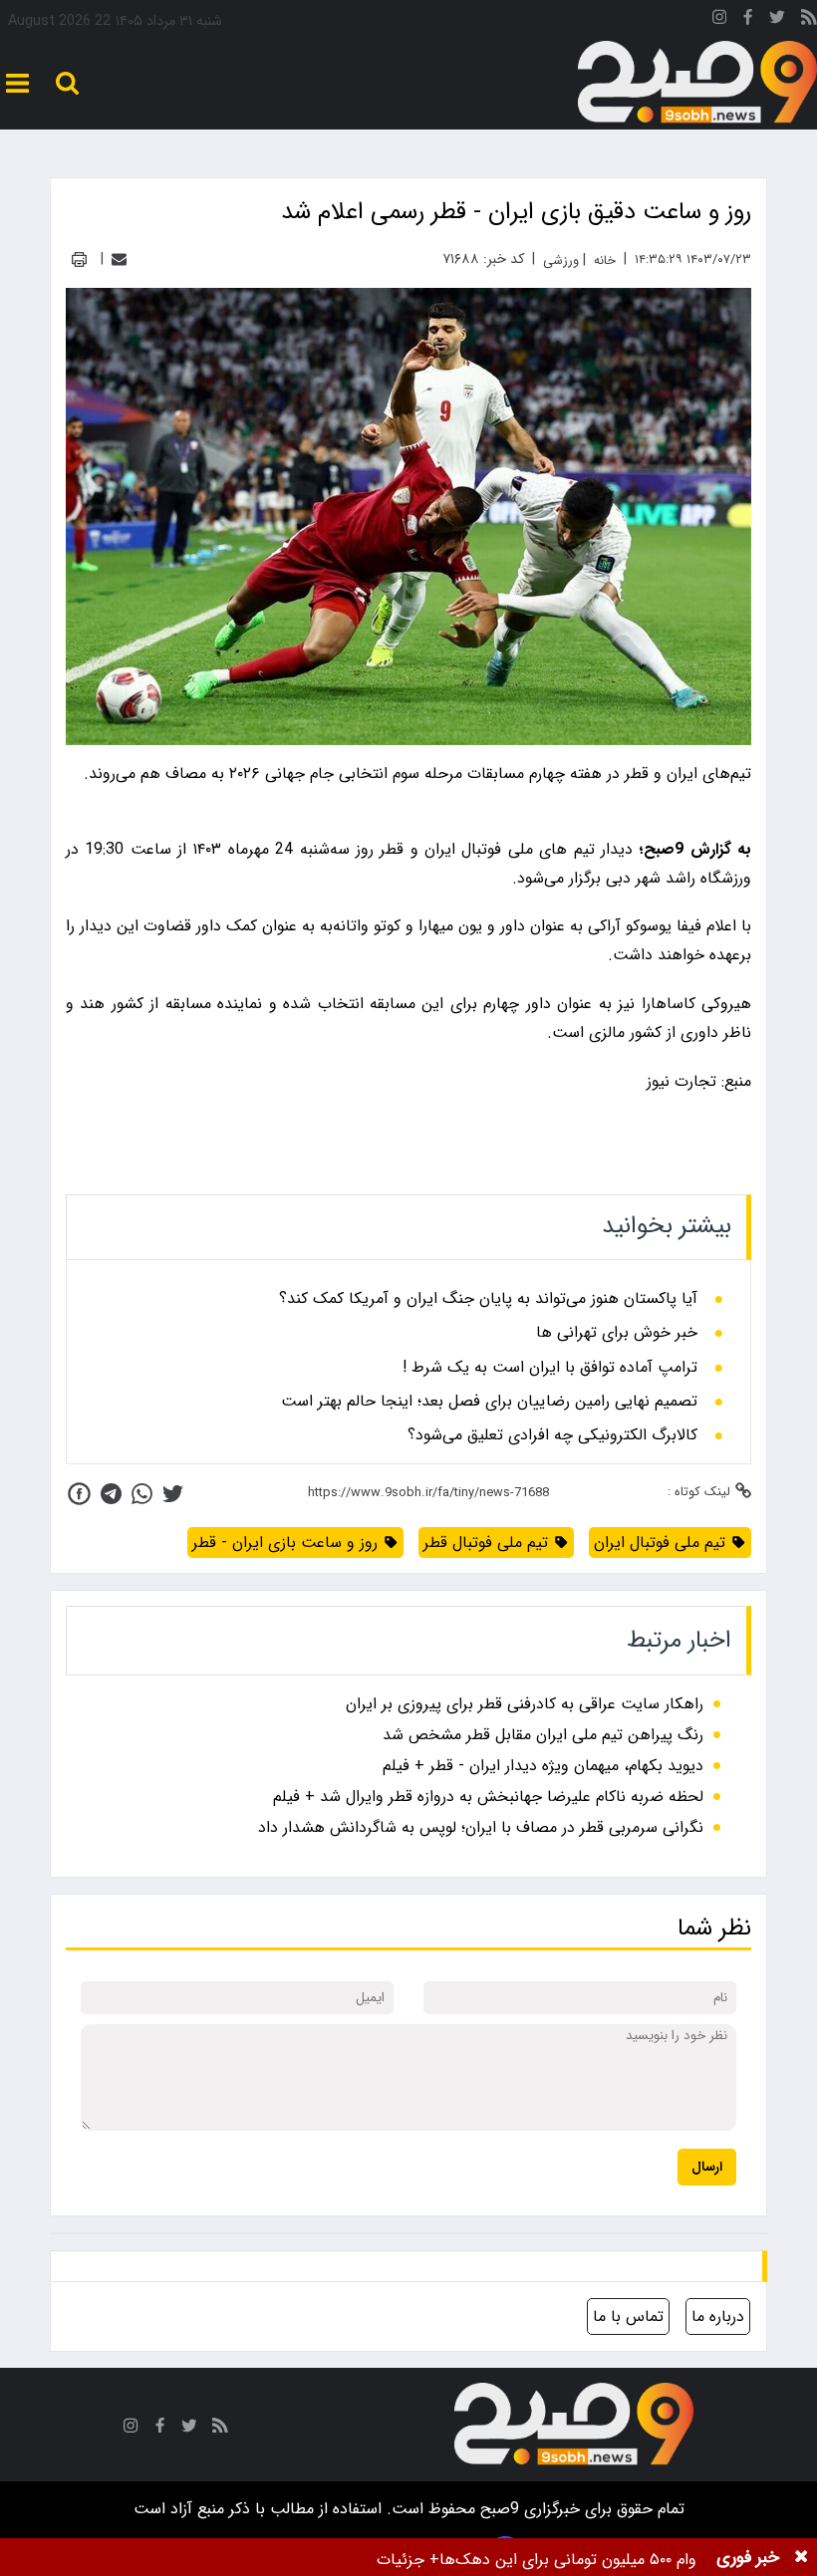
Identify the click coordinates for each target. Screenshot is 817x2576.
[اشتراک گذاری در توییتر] (173, 1494)
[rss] (809, 20)
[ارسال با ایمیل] (119, 259)
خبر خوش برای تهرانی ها (617, 1333)
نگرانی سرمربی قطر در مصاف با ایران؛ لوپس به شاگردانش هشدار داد (481, 1827)
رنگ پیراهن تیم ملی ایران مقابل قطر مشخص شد (543, 1735)
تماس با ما (628, 2317)
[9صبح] (697, 83)
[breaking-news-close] (801, 2557)
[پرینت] (79, 259)
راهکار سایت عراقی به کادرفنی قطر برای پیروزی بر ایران (525, 1704)
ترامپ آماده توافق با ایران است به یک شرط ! (550, 1368)
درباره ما (718, 2317)
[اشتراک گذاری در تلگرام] (111, 1494)
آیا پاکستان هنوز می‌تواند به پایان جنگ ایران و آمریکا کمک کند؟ (488, 1299)
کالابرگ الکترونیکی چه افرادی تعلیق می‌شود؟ (552, 1435)
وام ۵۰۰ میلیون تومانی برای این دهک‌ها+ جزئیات (537, 2560)
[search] (67, 83)
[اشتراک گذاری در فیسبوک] (79, 1494)
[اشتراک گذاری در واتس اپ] (142, 1494)
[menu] (17, 83)
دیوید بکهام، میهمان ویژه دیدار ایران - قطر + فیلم (543, 1766)
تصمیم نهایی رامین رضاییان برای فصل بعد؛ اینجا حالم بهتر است (489, 1402)
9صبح (497, 2509)
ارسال (707, 2167)
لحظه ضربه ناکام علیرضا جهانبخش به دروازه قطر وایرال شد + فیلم (488, 1797)
